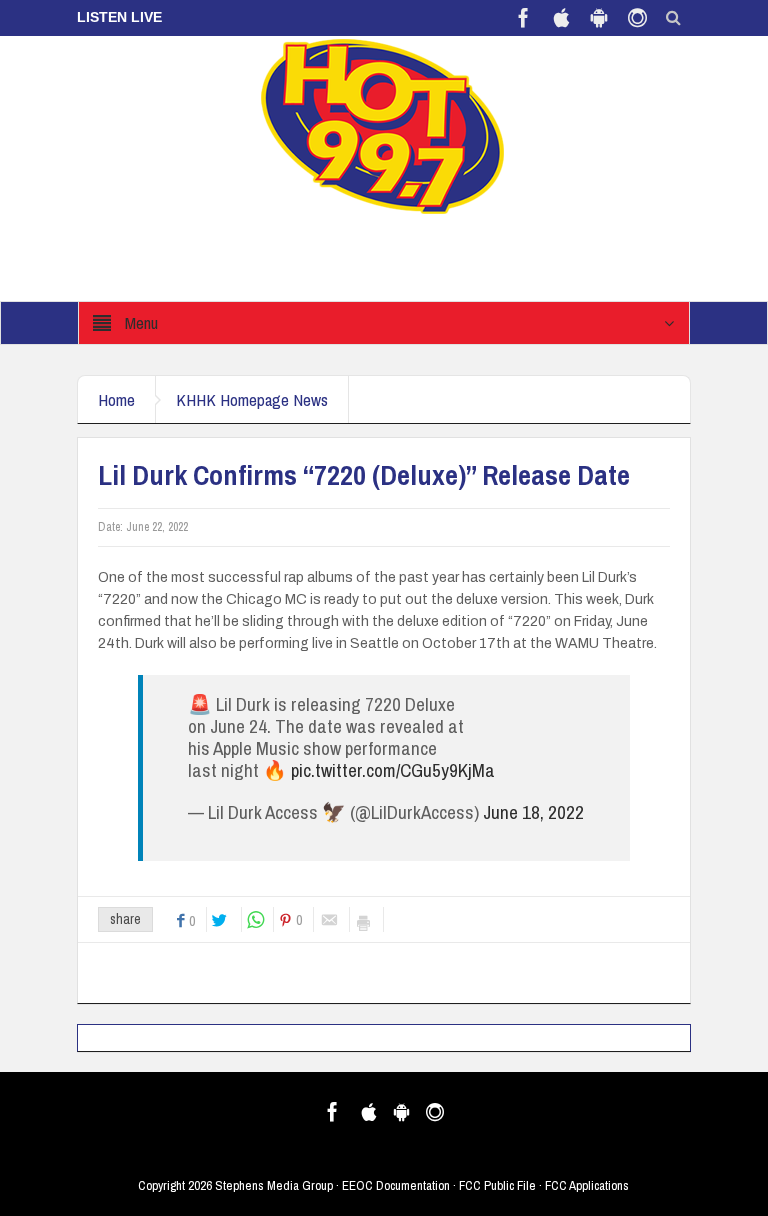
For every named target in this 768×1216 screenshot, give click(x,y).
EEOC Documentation (396, 1185)
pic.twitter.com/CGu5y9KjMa (393, 770)
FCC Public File (497, 1185)
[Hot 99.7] (383, 125)
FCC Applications (587, 1185)
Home (116, 399)
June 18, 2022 (533, 812)
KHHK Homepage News (252, 399)
